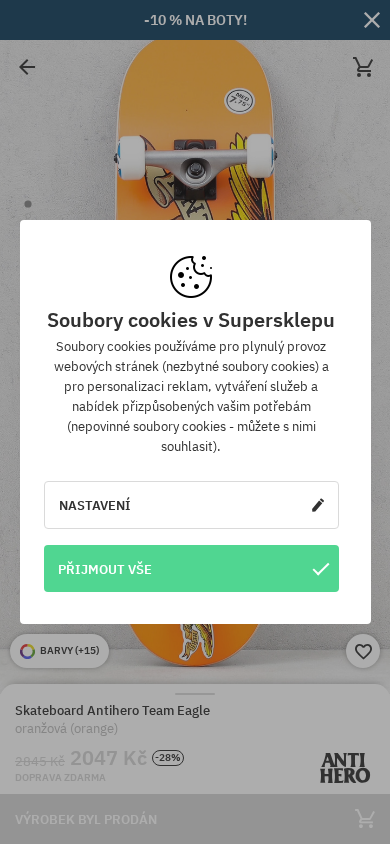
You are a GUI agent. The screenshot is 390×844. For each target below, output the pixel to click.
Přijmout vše (105, 569)
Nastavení (95, 505)
